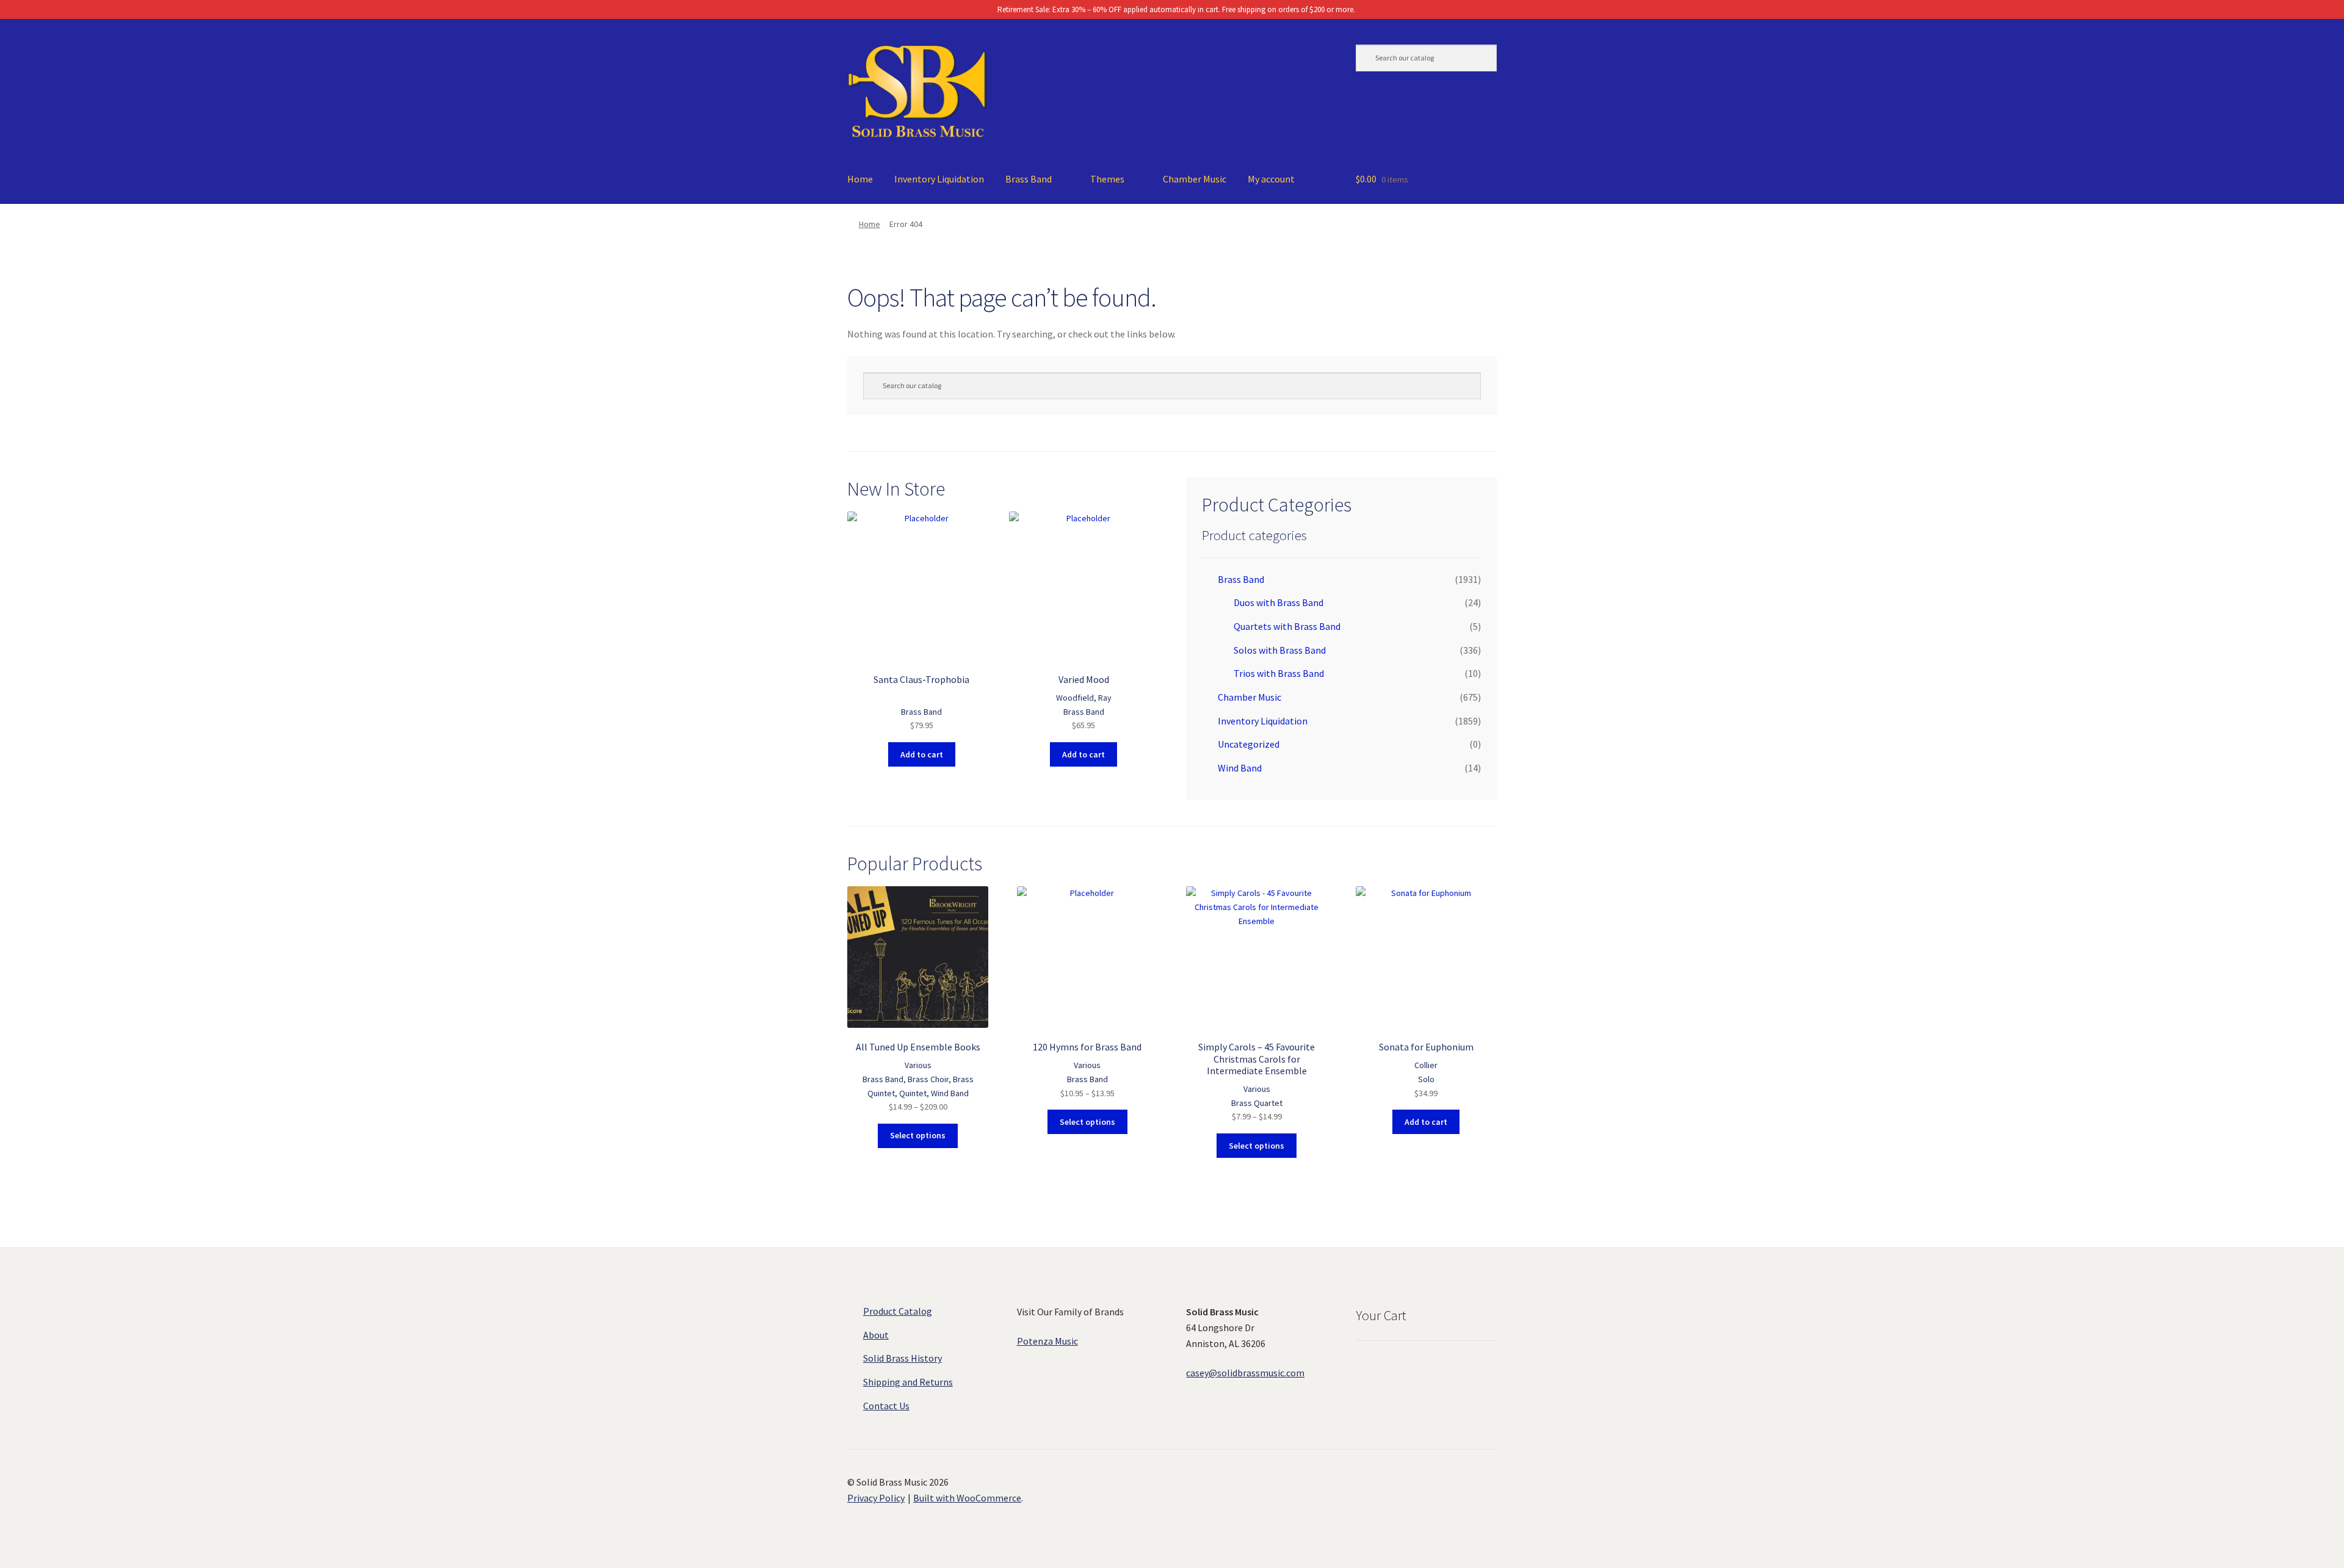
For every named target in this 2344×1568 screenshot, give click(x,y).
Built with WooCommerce (967, 1498)
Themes (1107, 179)
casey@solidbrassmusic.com (1245, 1373)
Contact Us (886, 1406)
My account (1271, 179)
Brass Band (1029, 179)
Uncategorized (1249, 744)
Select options (918, 1135)
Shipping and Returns (908, 1382)
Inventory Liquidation (939, 179)
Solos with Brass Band (1280, 650)
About (876, 1335)
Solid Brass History (903, 1358)
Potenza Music (1047, 1341)
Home (860, 179)
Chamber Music (1195, 179)
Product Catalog (898, 1311)
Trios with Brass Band (1279, 673)
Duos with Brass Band (1279, 602)
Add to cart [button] (922, 754)
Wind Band (1240, 768)
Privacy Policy (876, 1498)
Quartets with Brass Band (1287, 626)
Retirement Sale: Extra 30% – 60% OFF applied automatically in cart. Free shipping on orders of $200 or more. (1175, 9)
